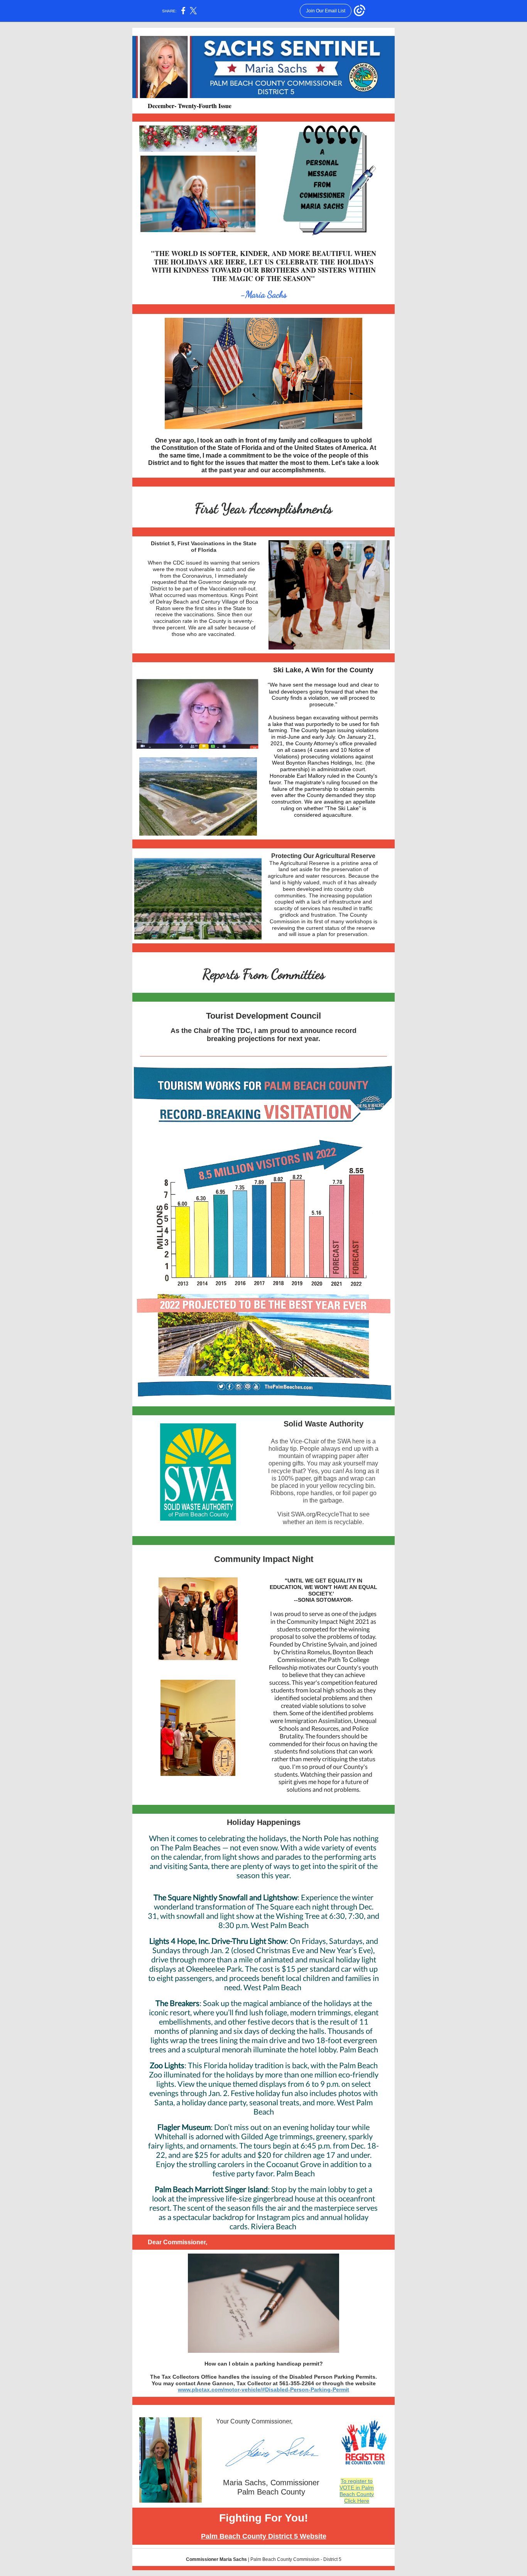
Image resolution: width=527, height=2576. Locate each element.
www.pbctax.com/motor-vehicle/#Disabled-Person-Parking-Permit (263, 2389)
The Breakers (177, 2003)
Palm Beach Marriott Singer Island (211, 2189)
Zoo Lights (167, 2065)
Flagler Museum (184, 2127)
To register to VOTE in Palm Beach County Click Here (357, 2491)
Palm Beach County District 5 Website (264, 2536)
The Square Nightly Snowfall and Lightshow (225, 1897)
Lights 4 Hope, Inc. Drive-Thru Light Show (218, 1941)
